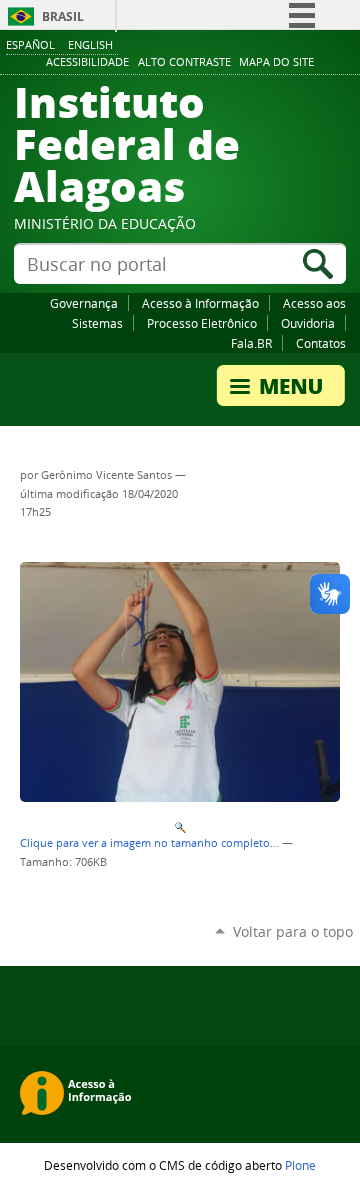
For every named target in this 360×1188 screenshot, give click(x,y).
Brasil (63, 16)
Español (30, 44)
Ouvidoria (308, 323)
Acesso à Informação (200, 303)
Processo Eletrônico (202, 323)
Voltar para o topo (293, 931)
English (90, 44)
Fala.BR (251, 343)
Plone (300, 1165)
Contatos (321, 343)
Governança (84, 303)
